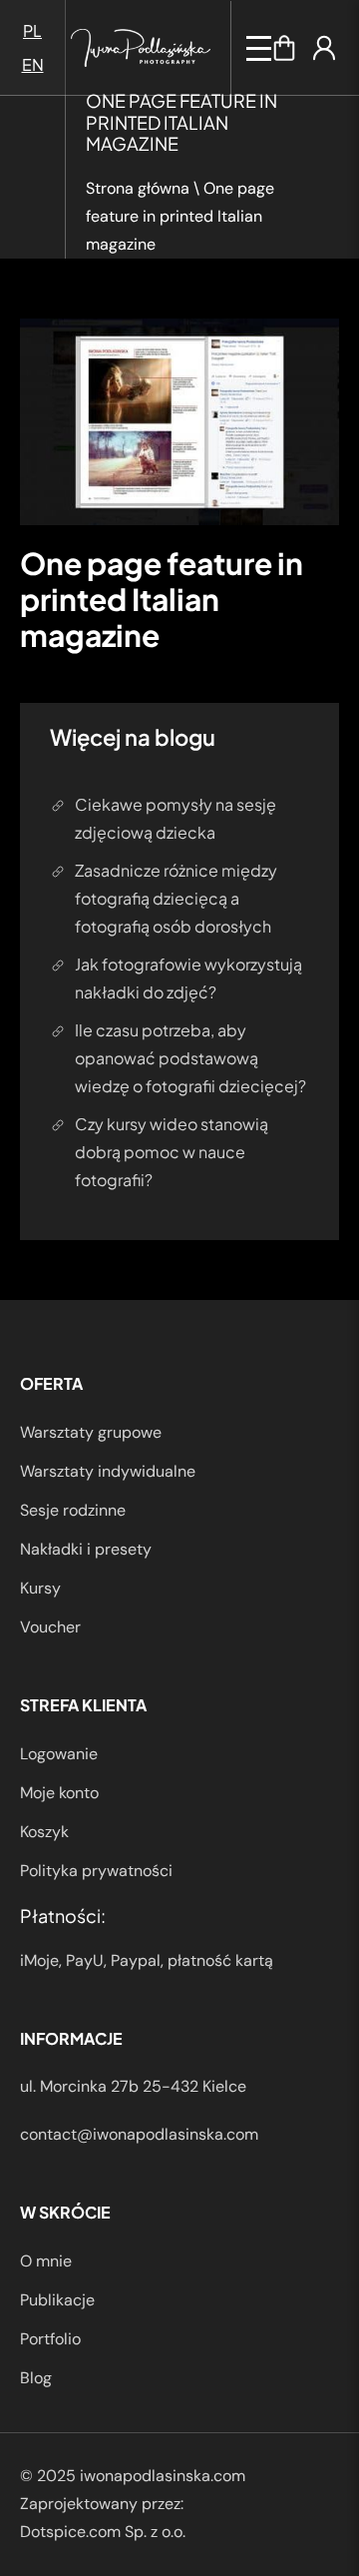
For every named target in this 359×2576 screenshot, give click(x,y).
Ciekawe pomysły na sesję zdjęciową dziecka (176, 818)
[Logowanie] (324, 48)
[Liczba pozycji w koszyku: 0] (284, 48)
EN (33, 64)
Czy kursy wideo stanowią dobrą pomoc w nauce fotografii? (172, 1152)
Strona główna (138, 188)
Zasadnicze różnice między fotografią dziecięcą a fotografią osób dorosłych (176, 898)
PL (32, 30)
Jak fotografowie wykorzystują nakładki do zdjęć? (188, 978)
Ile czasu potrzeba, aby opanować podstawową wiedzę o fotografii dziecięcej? (190, 1058)
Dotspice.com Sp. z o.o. (103, 2532)
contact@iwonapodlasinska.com (139, 2134)
